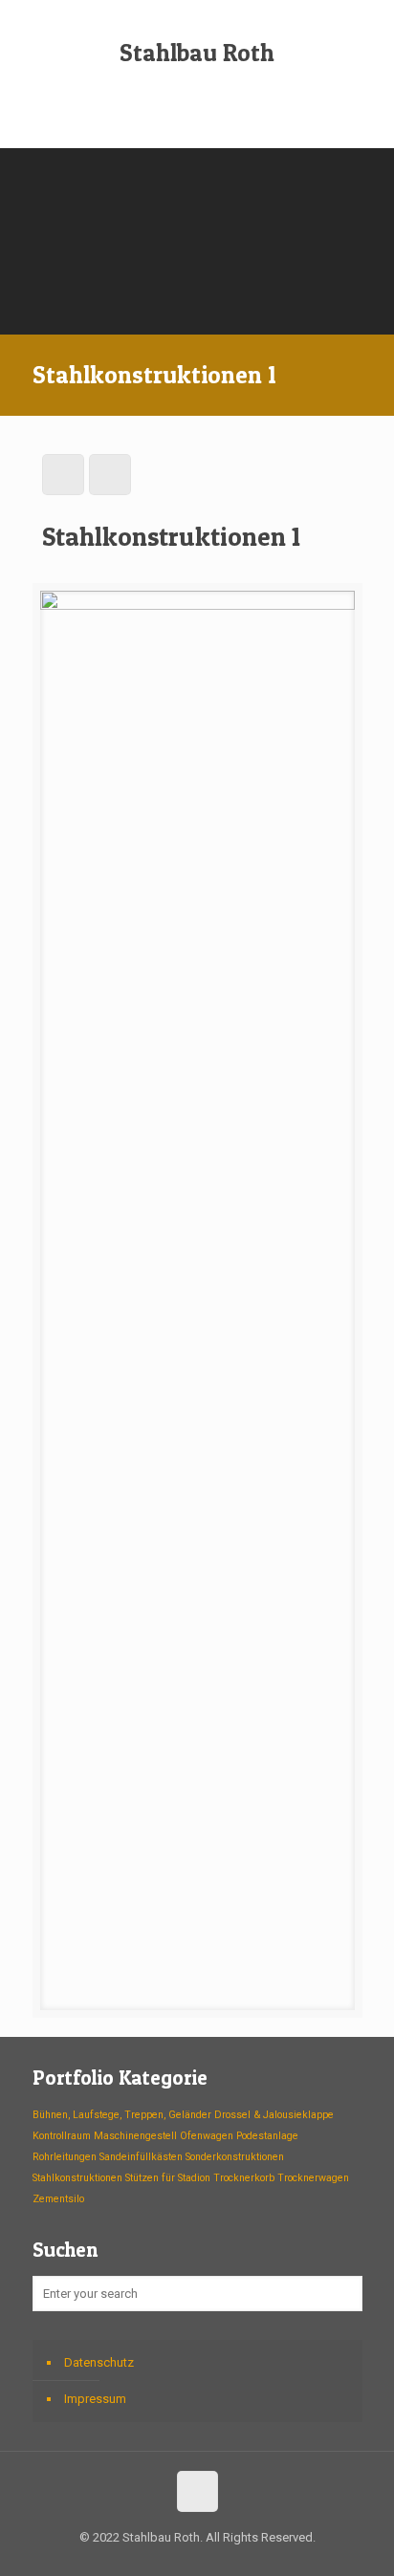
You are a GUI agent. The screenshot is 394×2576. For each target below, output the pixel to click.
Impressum (95, 2399)
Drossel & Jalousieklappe (274, 2115)
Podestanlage (267, 2136)
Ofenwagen (207, 2136)
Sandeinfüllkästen (141, 2157)
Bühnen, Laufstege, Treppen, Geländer (122, 2115)
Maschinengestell (135, 2136)
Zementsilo (58, 2199)
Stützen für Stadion (168, 2178)
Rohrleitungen (65, 2157)
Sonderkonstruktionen (235, 2157)
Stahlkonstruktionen (77, 2178)
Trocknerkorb (244, 2178)
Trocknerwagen (313, 2178)
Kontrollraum (62, 2136)
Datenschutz (99, 2362)
